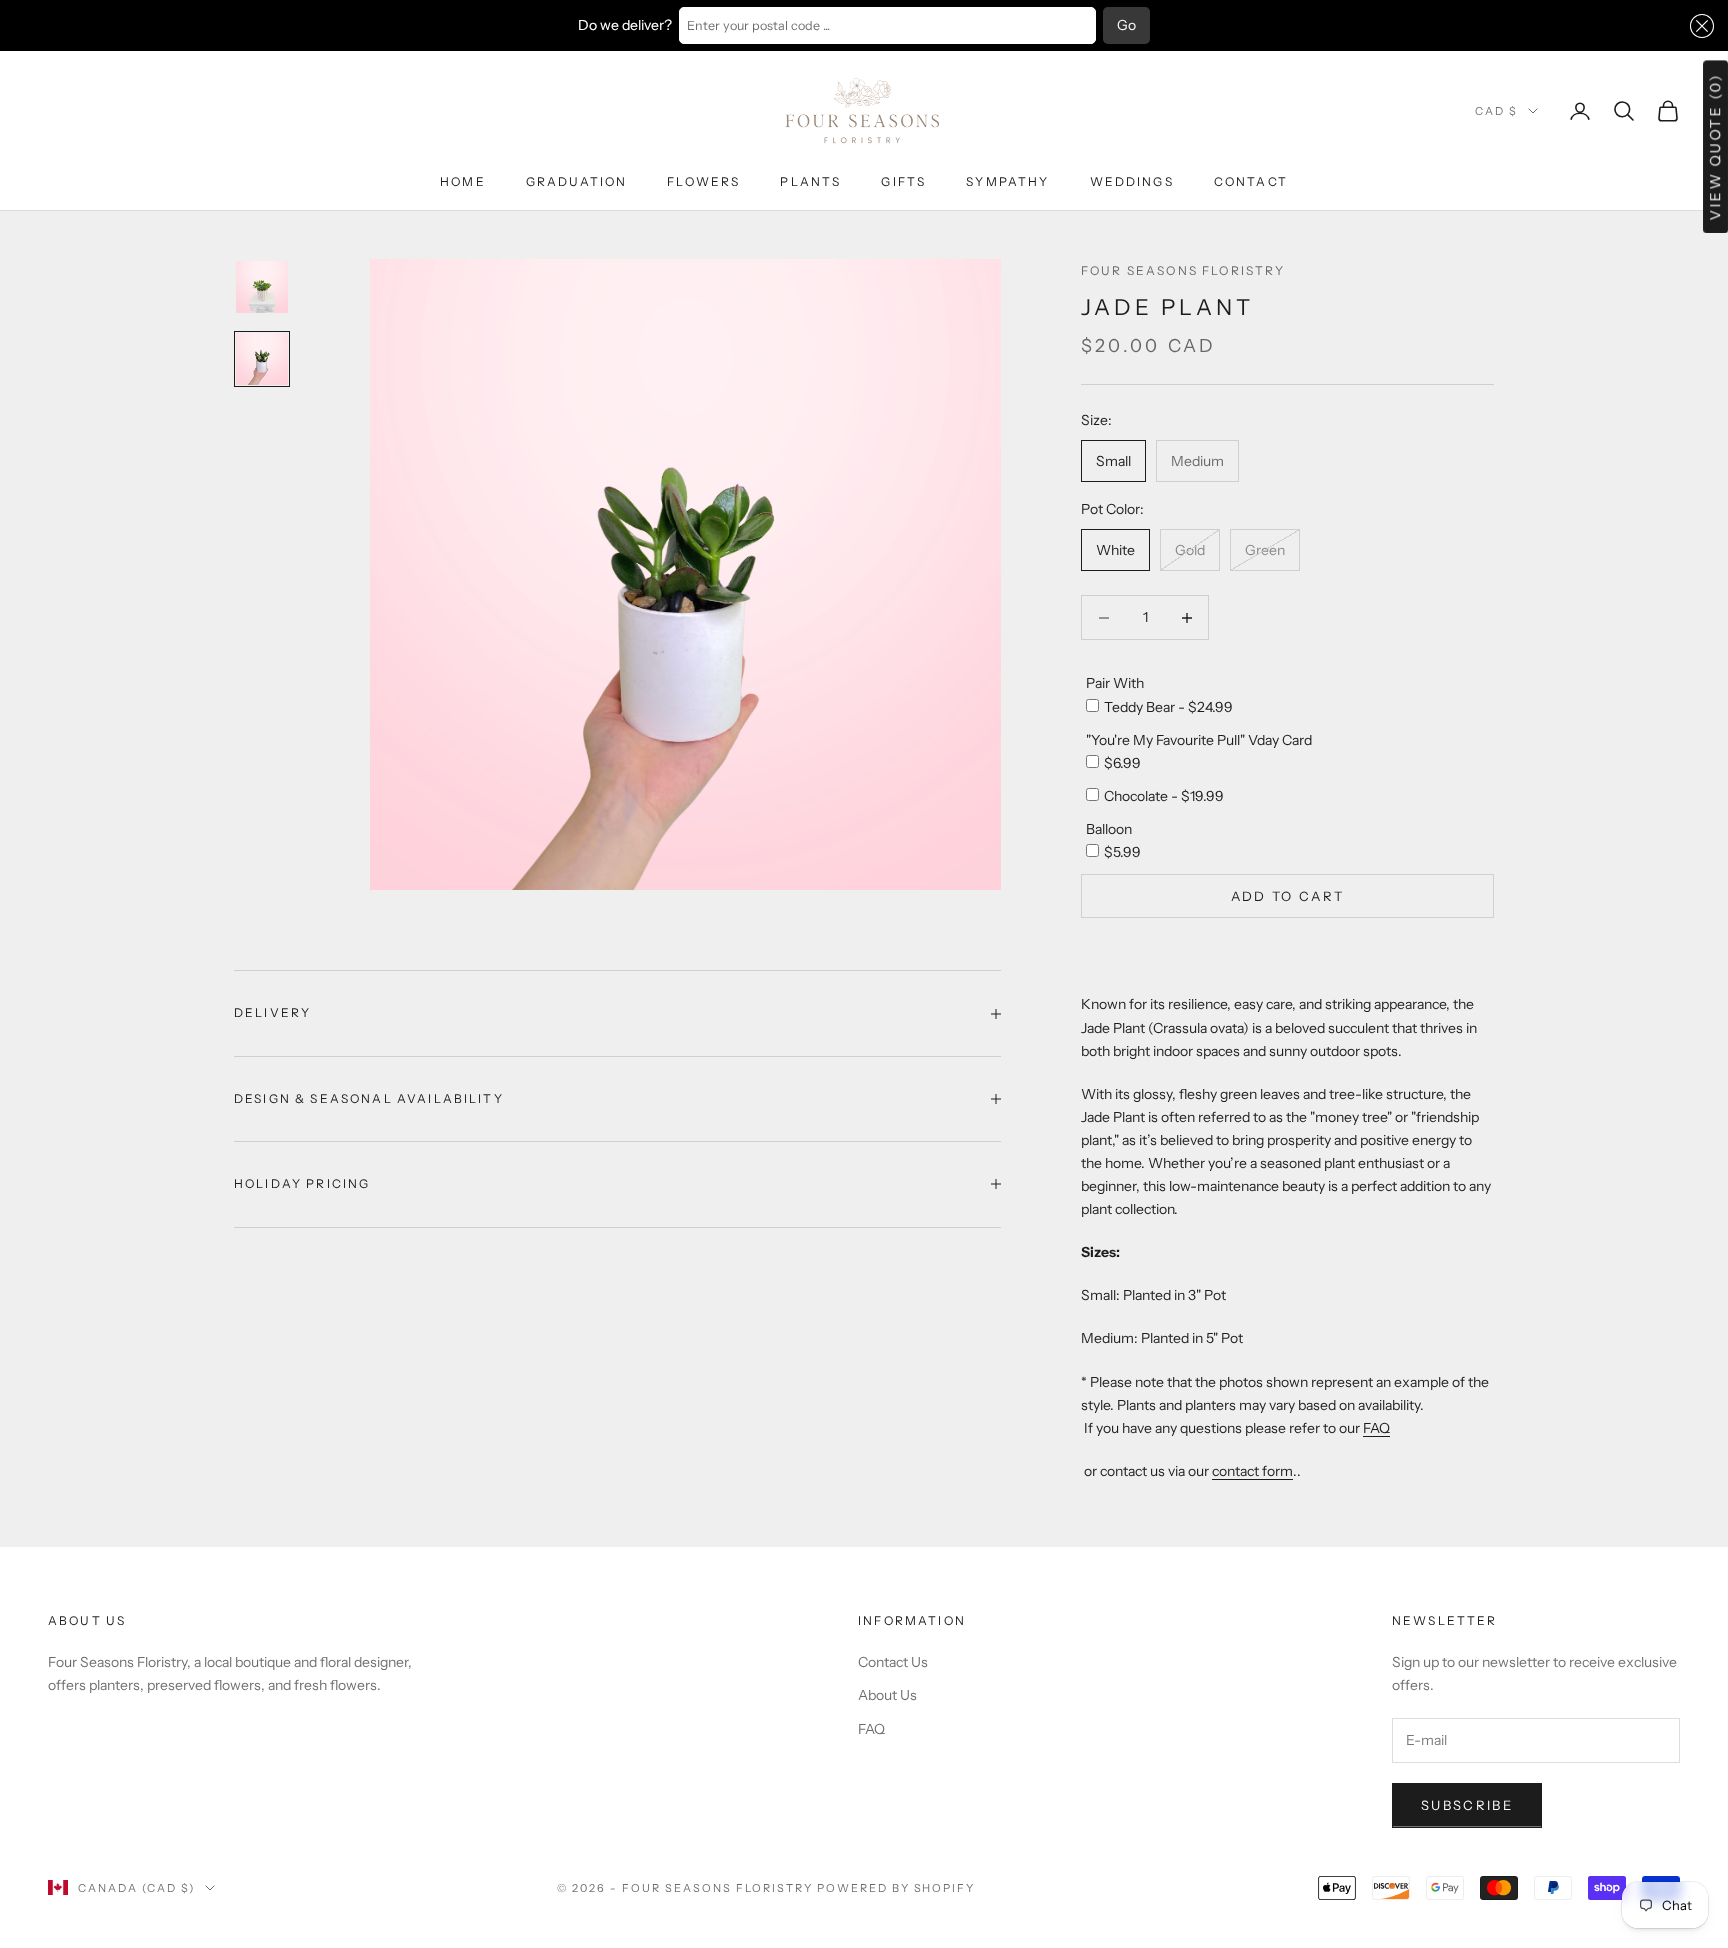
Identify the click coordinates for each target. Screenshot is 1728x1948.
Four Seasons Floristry (1183, 270)
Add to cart (1288, 896)
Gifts (903, 181)
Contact (1251, 181)
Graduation (577, 181)
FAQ (1376, 1428)
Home (463, 181)
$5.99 (1122, 852)
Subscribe (1467, 1805)
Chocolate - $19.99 (1164, 796)
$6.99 (1122, 763)
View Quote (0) (1715, 146)
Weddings (1132, 181)
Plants (810, 181)
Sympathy (1007, 181)
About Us (887, 1695)
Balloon (1109, 829)
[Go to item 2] (262, 359)
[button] (1698, 26)
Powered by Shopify (896, 1888)
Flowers (703, 181)
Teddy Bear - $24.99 (1168, 707)
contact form (1252, 1471)
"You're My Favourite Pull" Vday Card (1199, 740)
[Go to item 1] (262, 287)
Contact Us (893, 1662)
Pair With (1115, 683)
